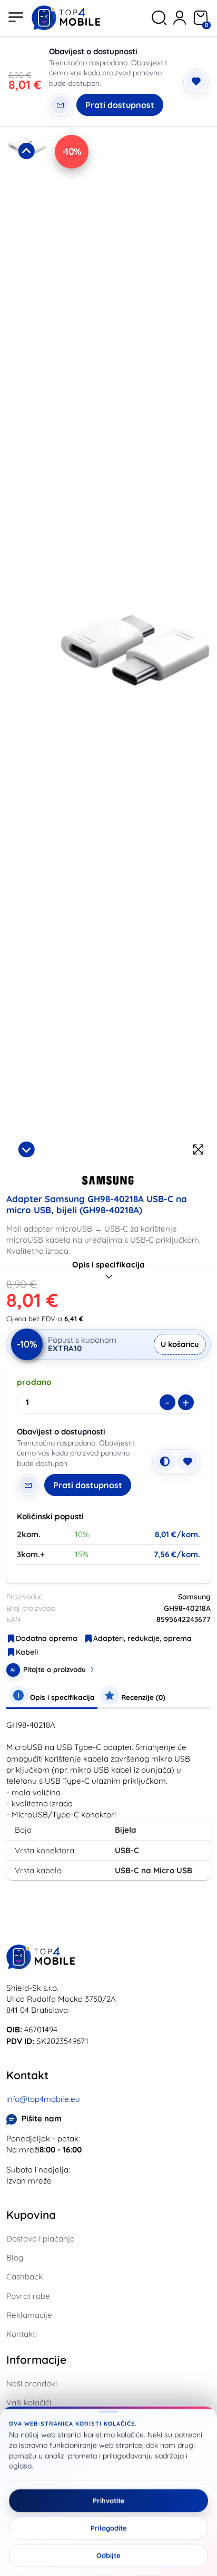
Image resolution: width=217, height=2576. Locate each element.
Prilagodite (109, 2528)
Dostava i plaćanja (41, 2239)
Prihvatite (109, 2501)
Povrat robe (28, 2296)
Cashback (24, 2277)
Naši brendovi (32, 2383)
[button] (26, 236)
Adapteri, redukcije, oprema (142, 1638)
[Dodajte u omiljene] (196, 81)
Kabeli (27, 1652)
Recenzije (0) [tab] (142, 1697)
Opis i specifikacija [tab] (61, 1697)
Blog (15, 2258)
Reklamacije (29, 2315)
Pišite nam (42, 2118)
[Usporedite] (165, 1461)
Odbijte (108, 2555)
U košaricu (180, 1344)
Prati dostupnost (120, 105)
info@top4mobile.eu (43, 2099)
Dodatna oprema (47, 1638)
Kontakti (22, 2334)
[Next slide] (26, 1149)
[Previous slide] (26, 151)
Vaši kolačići (29, 2402)
